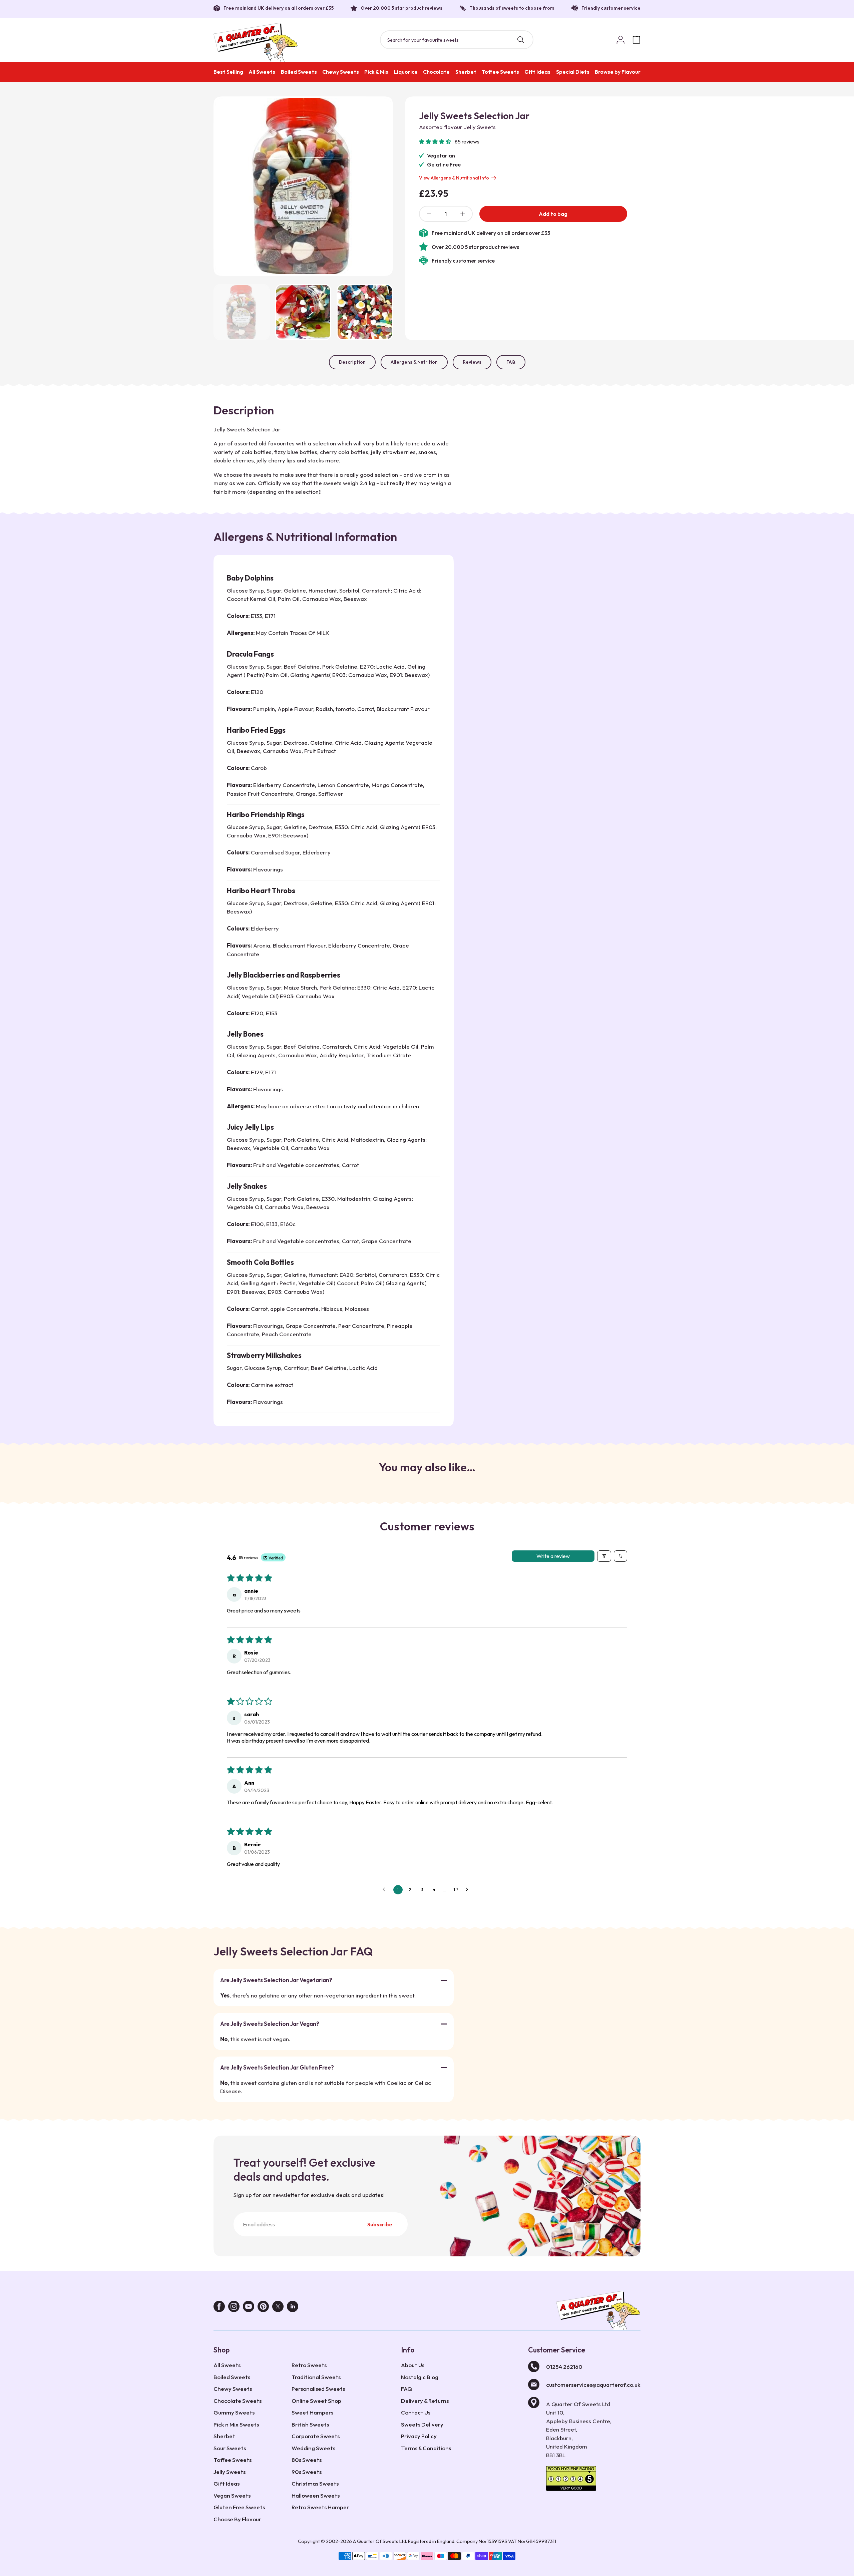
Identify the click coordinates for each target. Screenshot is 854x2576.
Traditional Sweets (316, 2377)
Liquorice (406, 72)
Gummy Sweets (234, 2412)
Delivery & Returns (425, 2401)
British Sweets (310, 2424)
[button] (436, 141)
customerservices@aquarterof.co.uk (593, 2385)
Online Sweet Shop (316, 2401)
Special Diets (573, 72)
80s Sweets (307, 2460)
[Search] (521, 40)
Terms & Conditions (426, 2448)
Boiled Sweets (299, 72)
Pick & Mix (376, 72)
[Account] (620, 40)
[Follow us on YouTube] (249, 2308)
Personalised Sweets (318, 2389)
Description (352, 362)
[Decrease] (429, 214)
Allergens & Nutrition (414, 362)
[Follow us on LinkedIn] (293, 2308)
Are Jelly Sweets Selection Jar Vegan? (270, 2024)
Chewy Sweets (341, 72)
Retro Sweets (309, 2365)
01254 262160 (564, 2367)
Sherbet (466, 72)
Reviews (472, 362)
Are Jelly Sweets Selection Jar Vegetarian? (276, 1980)
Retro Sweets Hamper (320, 2507)
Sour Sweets (230, 2448)
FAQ (511, 362)
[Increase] (463, 214)
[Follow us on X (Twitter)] (278, 2308)
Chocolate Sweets (238, 2401)
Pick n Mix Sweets (236, 2424)
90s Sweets (307, 2472)
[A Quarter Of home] (256, 42)
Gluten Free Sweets (239, 2507)
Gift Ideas (537, 72)
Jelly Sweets (230, 2472)
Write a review (553, 1556)
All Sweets (262, 72)
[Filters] (604, 1556)
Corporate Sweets (316, 2436)
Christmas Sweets (315, 2483)
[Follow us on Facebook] (219, 2308)
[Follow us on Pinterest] (263, 2308)
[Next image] (380, 186)
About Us (413, 2365)
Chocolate (436, 72)
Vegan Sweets (232, 2495)
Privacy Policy (419, 2436)
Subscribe (380, 2224)
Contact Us (416, 2412)
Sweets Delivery (422, 2424)
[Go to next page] (469, 1890)
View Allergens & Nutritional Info (454, 178)
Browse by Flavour (618, 72)
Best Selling (228, 72)
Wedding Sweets (313, 2448)
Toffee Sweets (500, 72)
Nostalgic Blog (420, 2377)
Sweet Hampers (312, 2412)
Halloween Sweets (316, 2495)
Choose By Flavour (237, 2519)
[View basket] (636, 40)
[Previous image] (227, 186)
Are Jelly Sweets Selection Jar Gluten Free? (277, 2067)
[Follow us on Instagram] (234, 2308)
